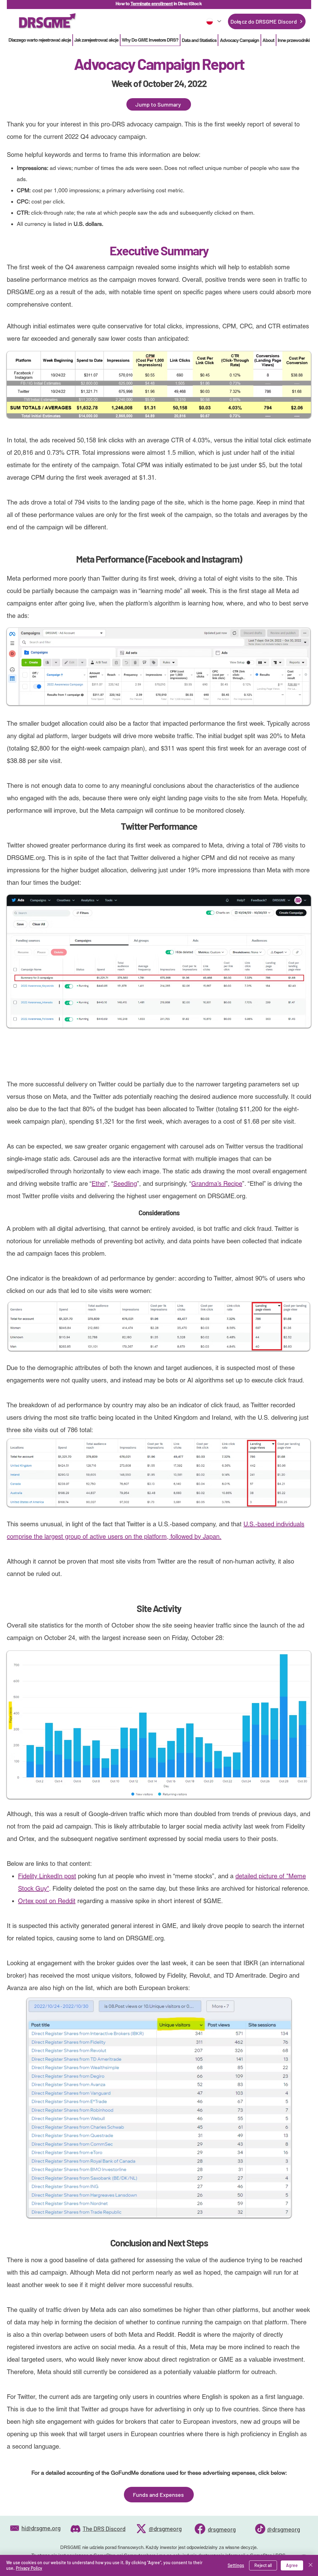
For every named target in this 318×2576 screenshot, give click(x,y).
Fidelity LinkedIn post (47, 1876)
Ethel (99, 1184)
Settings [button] (236, 2565)
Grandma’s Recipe (217, 1184)
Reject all (263, 2565)
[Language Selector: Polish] (213, 21)
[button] (199, 40)
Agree (292, 2565)
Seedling (125, 1184)
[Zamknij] (311, 2565)
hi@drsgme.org (41, 2528)
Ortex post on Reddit (47, 1901)
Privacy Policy (29, 2568)
